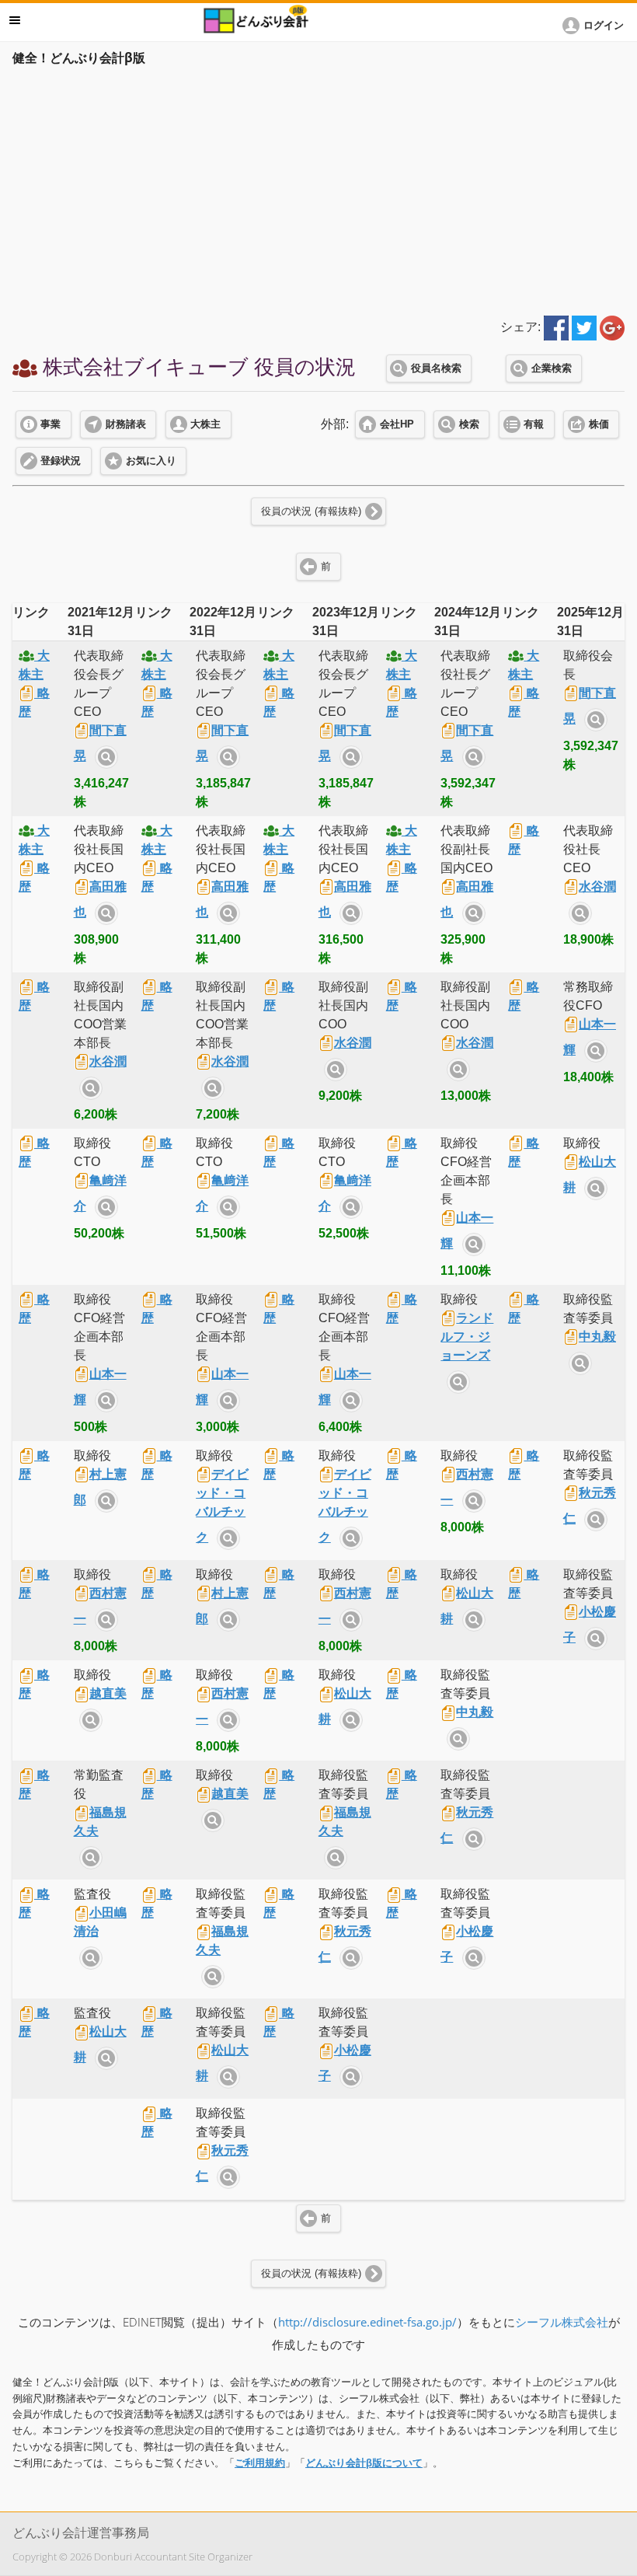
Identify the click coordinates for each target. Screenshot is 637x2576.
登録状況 (61, 461)
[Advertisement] (318, 188)
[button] (596, 26)
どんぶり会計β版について (364, 2463)
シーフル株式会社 (562, 2322)
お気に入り (151, 461)
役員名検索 (436, 368)
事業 (50, 424)
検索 (469, 424)
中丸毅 (597, 1337)
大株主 (205, 424)
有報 (534, 424)
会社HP (397, 424)
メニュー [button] (15, 20)
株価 (599, 424)
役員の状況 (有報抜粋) (311, 511)
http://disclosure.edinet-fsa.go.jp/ (367, 2322)
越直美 (108, 1693)
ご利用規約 (260, 2463)
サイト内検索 (106, 757)
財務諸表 (126, 424)
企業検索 (552, 368)
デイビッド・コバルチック (222, 1506)
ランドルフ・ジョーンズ (467, 1337)
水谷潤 (597, 887)
